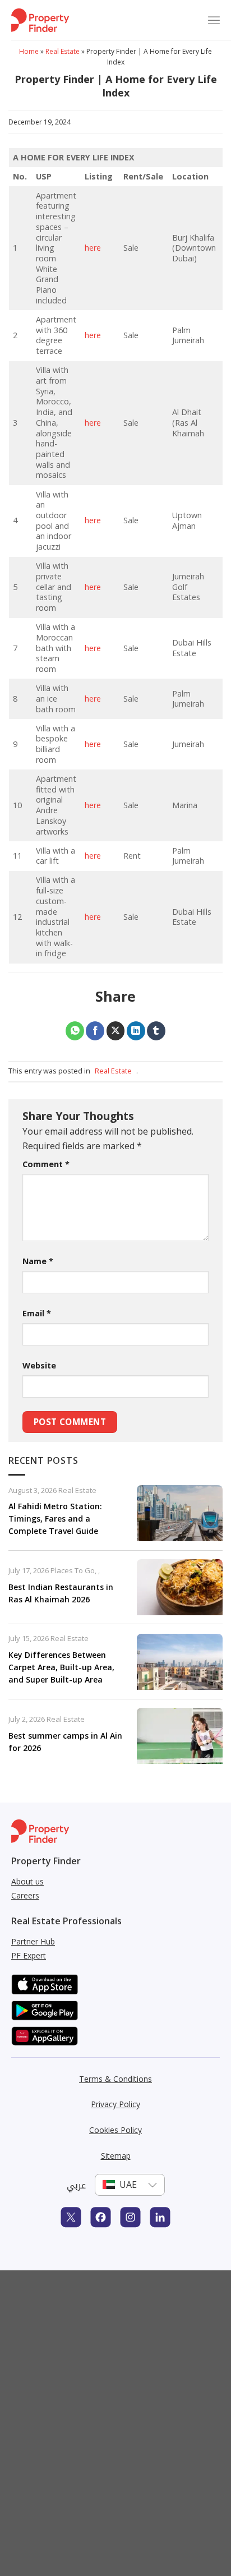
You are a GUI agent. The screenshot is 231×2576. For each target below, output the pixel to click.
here (93, 248)
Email (37, 1313)
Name (38, 1261)
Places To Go (73, 1570)
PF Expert (29, 1955)
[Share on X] (116, 1031)
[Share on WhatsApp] (75, 1031)
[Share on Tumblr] (156, 1031)
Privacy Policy (115, 2104)
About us (27, 1881)
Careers (25, 1895)
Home (29, 51)
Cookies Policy (115, 2130)
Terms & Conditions (115, 2079)
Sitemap (116, 2156)
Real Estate (63, 51)
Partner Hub (33, 1941)
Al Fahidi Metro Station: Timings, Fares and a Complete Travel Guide (55, 1519)
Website (39, 1365)
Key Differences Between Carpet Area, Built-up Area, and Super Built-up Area (61, 1667)
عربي (76, 2185)
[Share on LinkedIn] (136, 1031)
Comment (46, 1164)
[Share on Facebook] (95, 1031)
